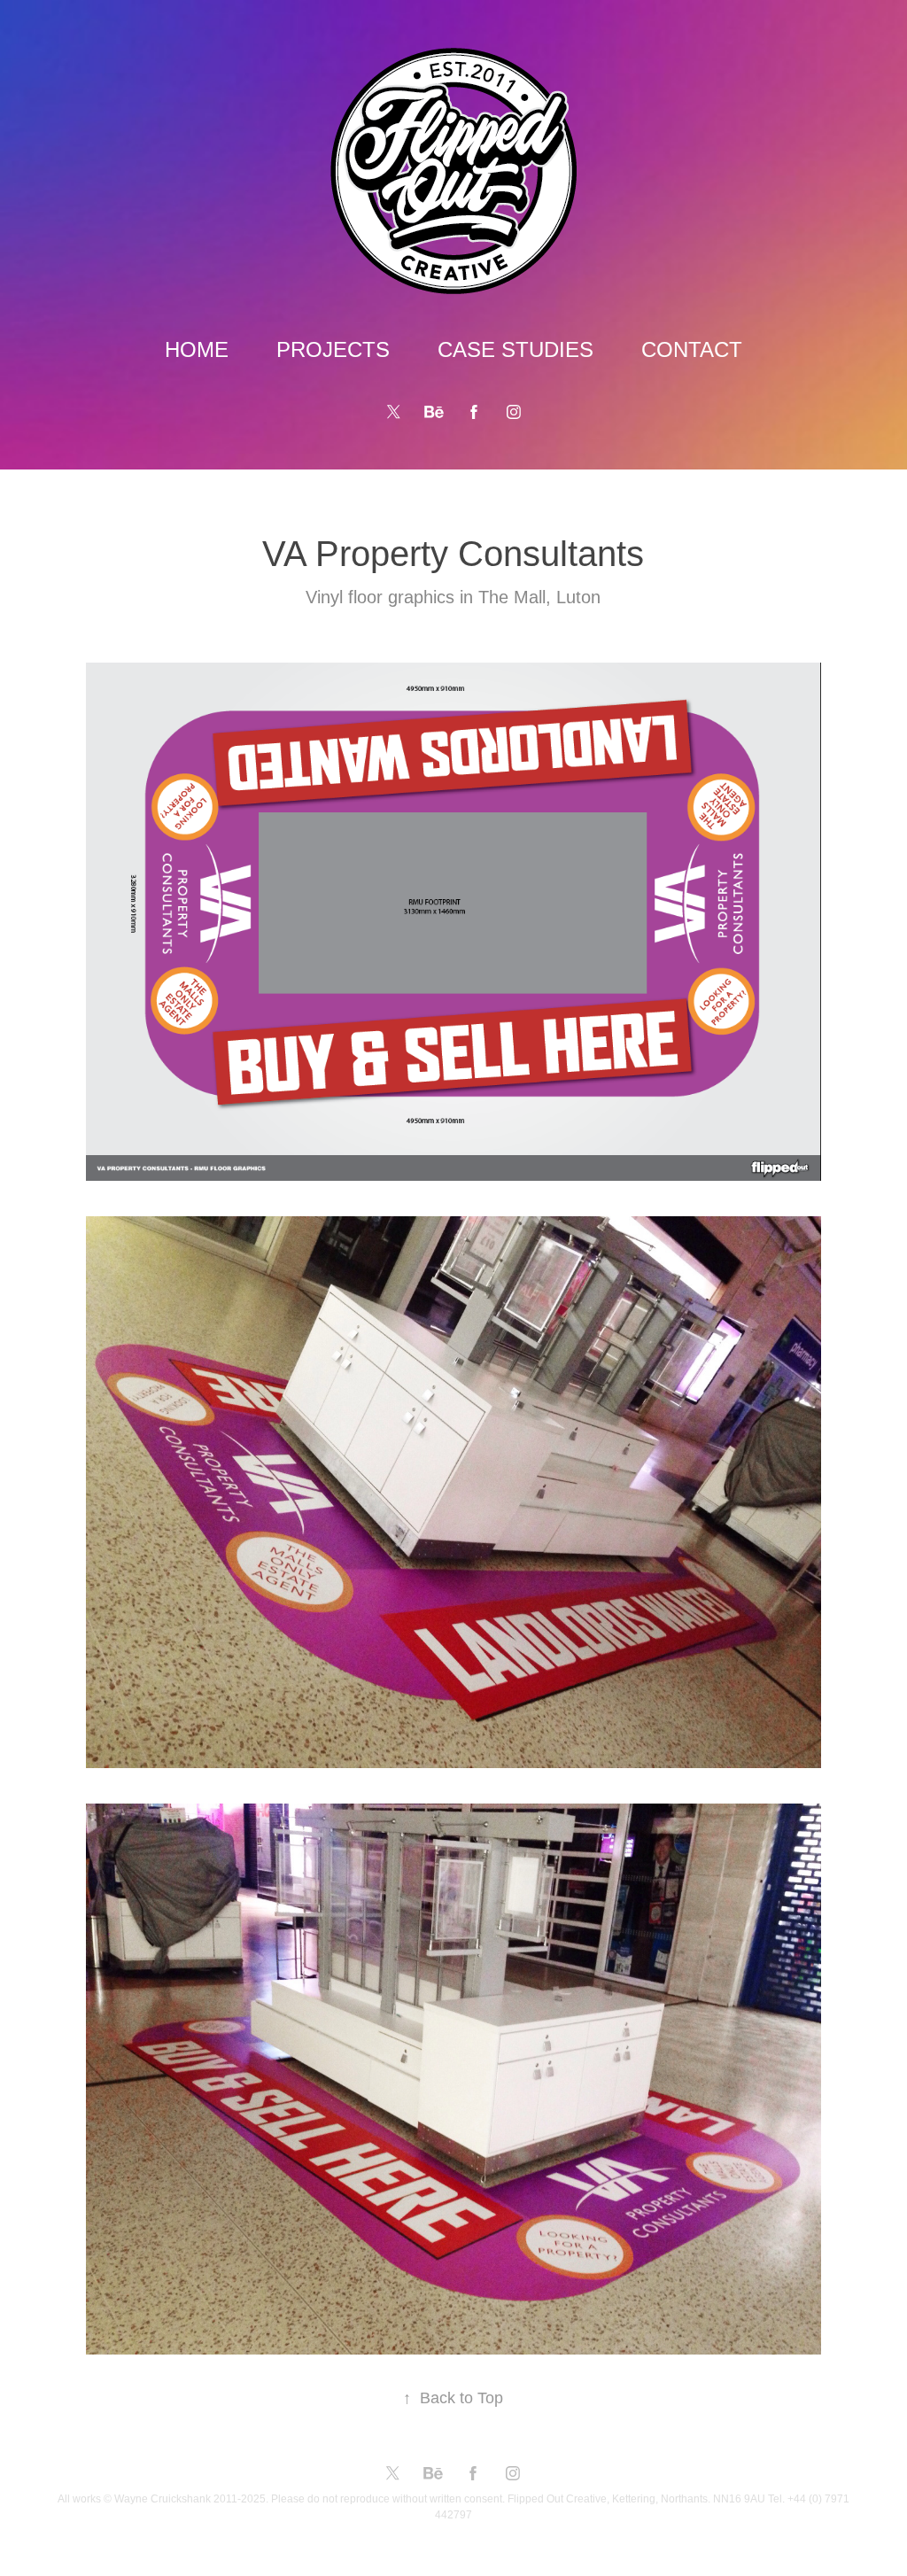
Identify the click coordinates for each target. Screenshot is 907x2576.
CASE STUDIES (516, 349)
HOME (197, 349)
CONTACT (692, 349)
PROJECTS (333, 349)
